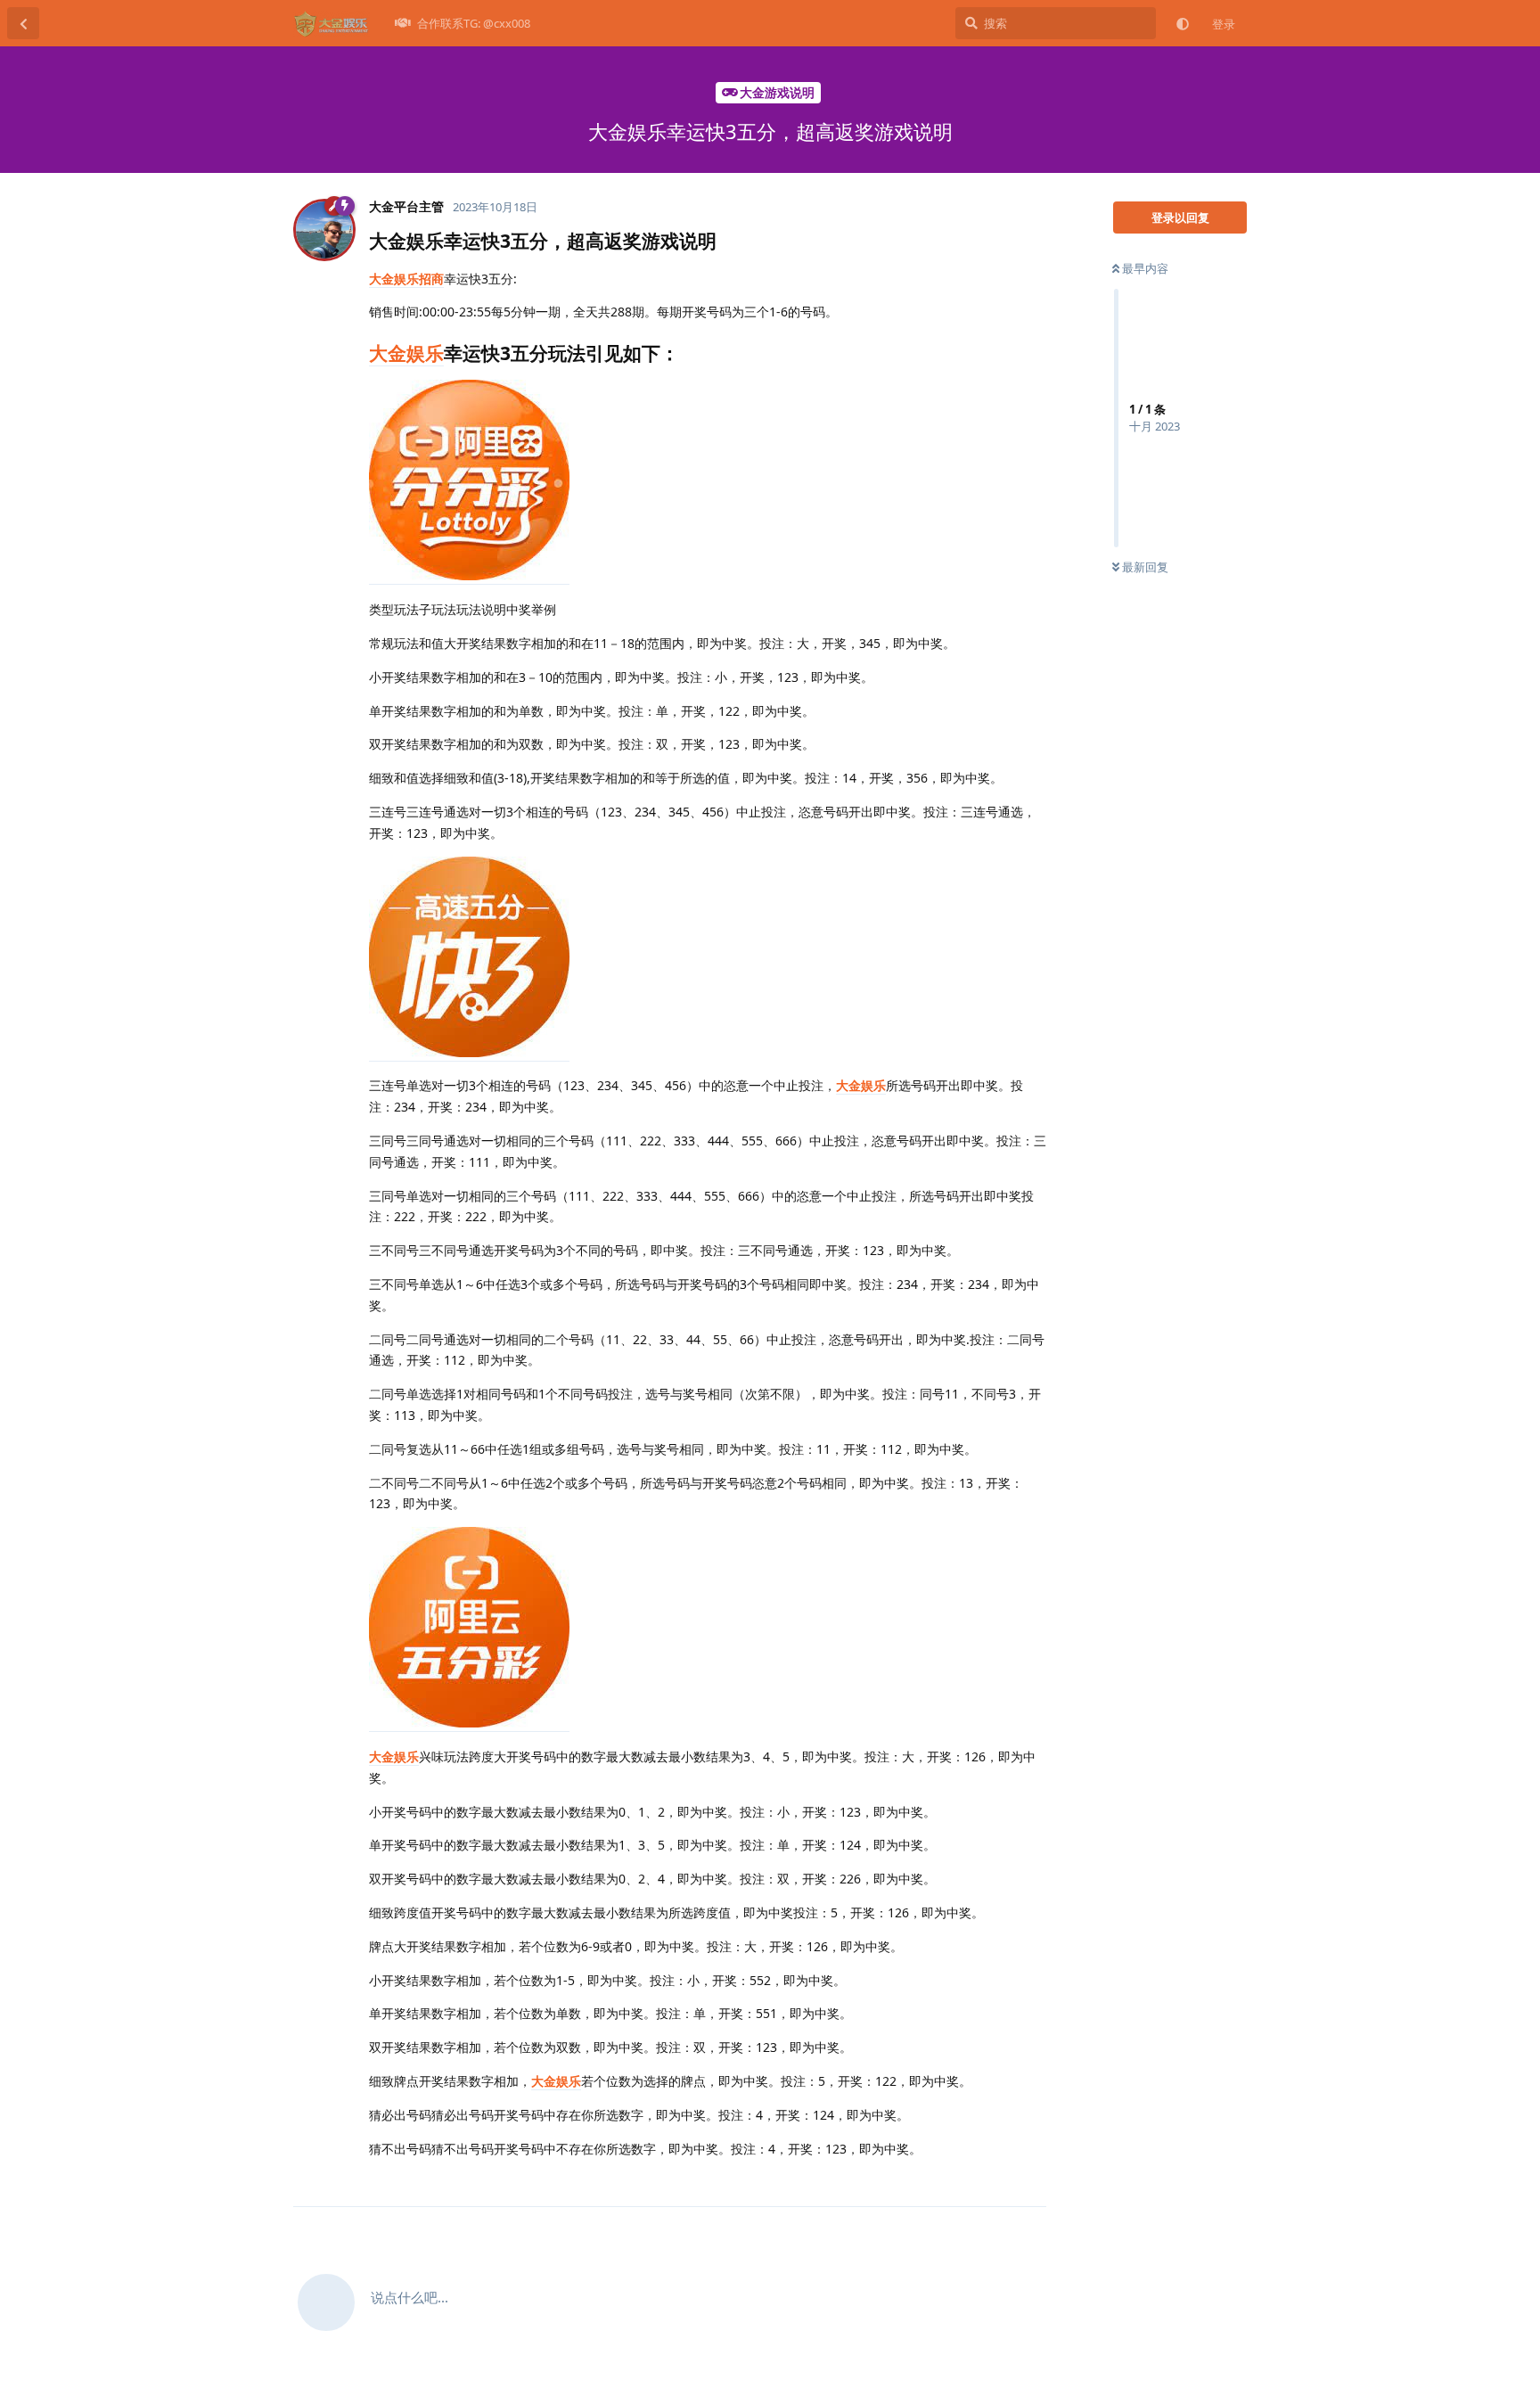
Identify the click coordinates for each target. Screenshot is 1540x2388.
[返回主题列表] (23, 23)
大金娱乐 (406, 353)
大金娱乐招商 (406, 279)
